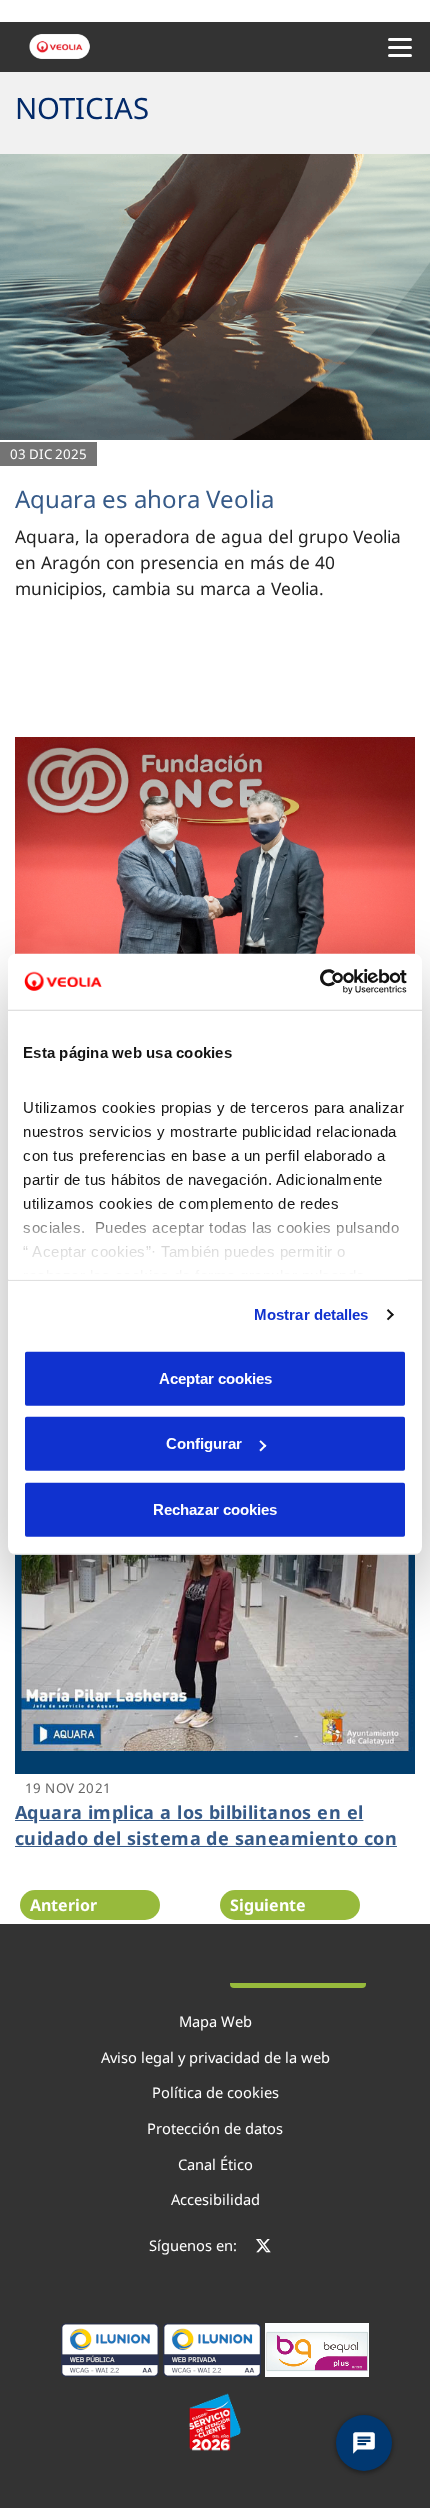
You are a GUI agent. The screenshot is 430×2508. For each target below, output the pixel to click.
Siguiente (268, 1905)
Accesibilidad (215, 2199)
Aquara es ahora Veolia (144, 498)
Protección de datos (215, 2128)
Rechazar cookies (215, 1508)
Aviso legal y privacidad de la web (215, 2057)
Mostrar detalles (311, 1314)
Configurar (204, 1443)
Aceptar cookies (215, 1377)
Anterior (63, 1905)
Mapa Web (215, 2021)
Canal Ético (215, 2164)
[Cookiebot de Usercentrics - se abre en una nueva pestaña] (319, 982)
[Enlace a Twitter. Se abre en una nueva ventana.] (263, 2248)
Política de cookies (215, 2092)
